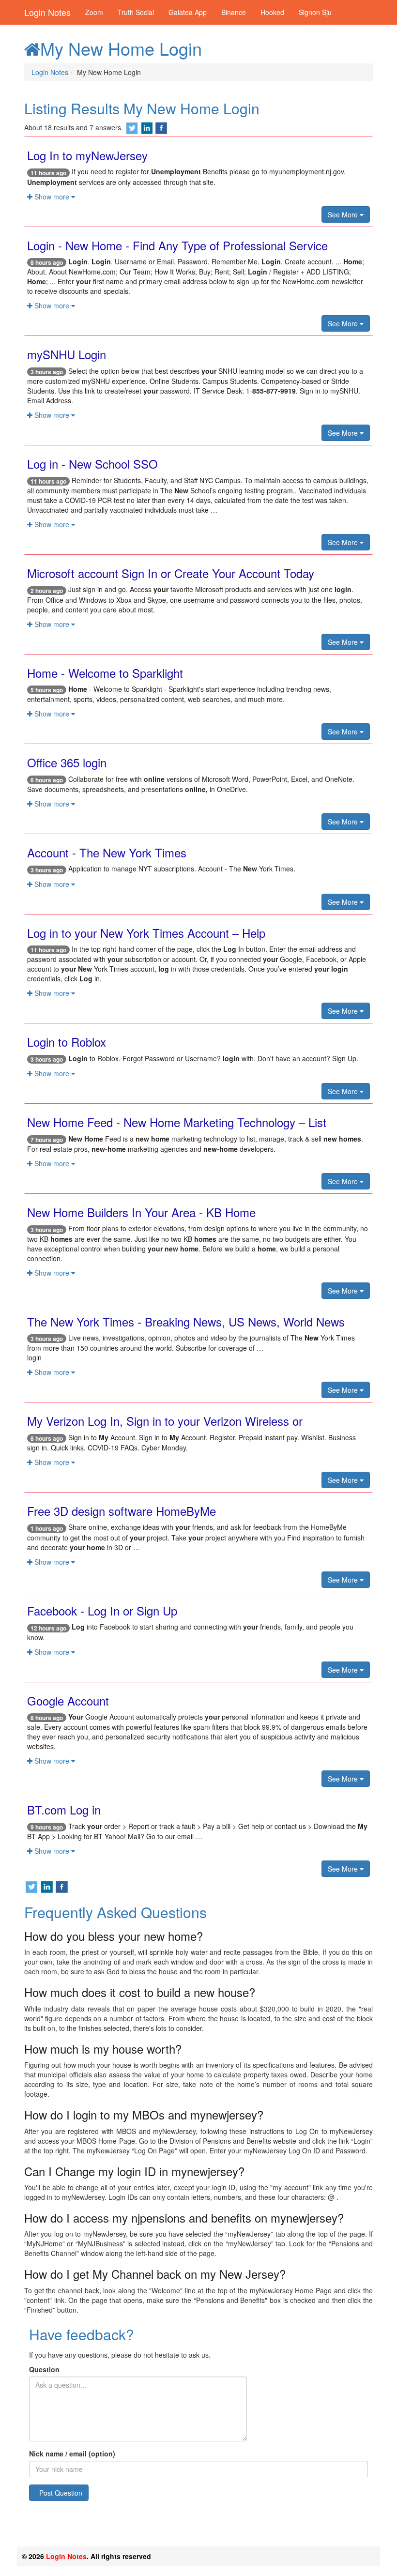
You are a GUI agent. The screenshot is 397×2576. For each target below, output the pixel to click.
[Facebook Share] (161, 127)
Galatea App (188, 12)
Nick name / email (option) (72, 2454)
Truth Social (136, 12)
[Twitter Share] (132, 127)
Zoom (94, 12)
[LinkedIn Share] (147, 127)
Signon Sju (315, 12)
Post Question (61, 2493)
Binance (234, 12)
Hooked (272, 12)
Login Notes (47, 12)
